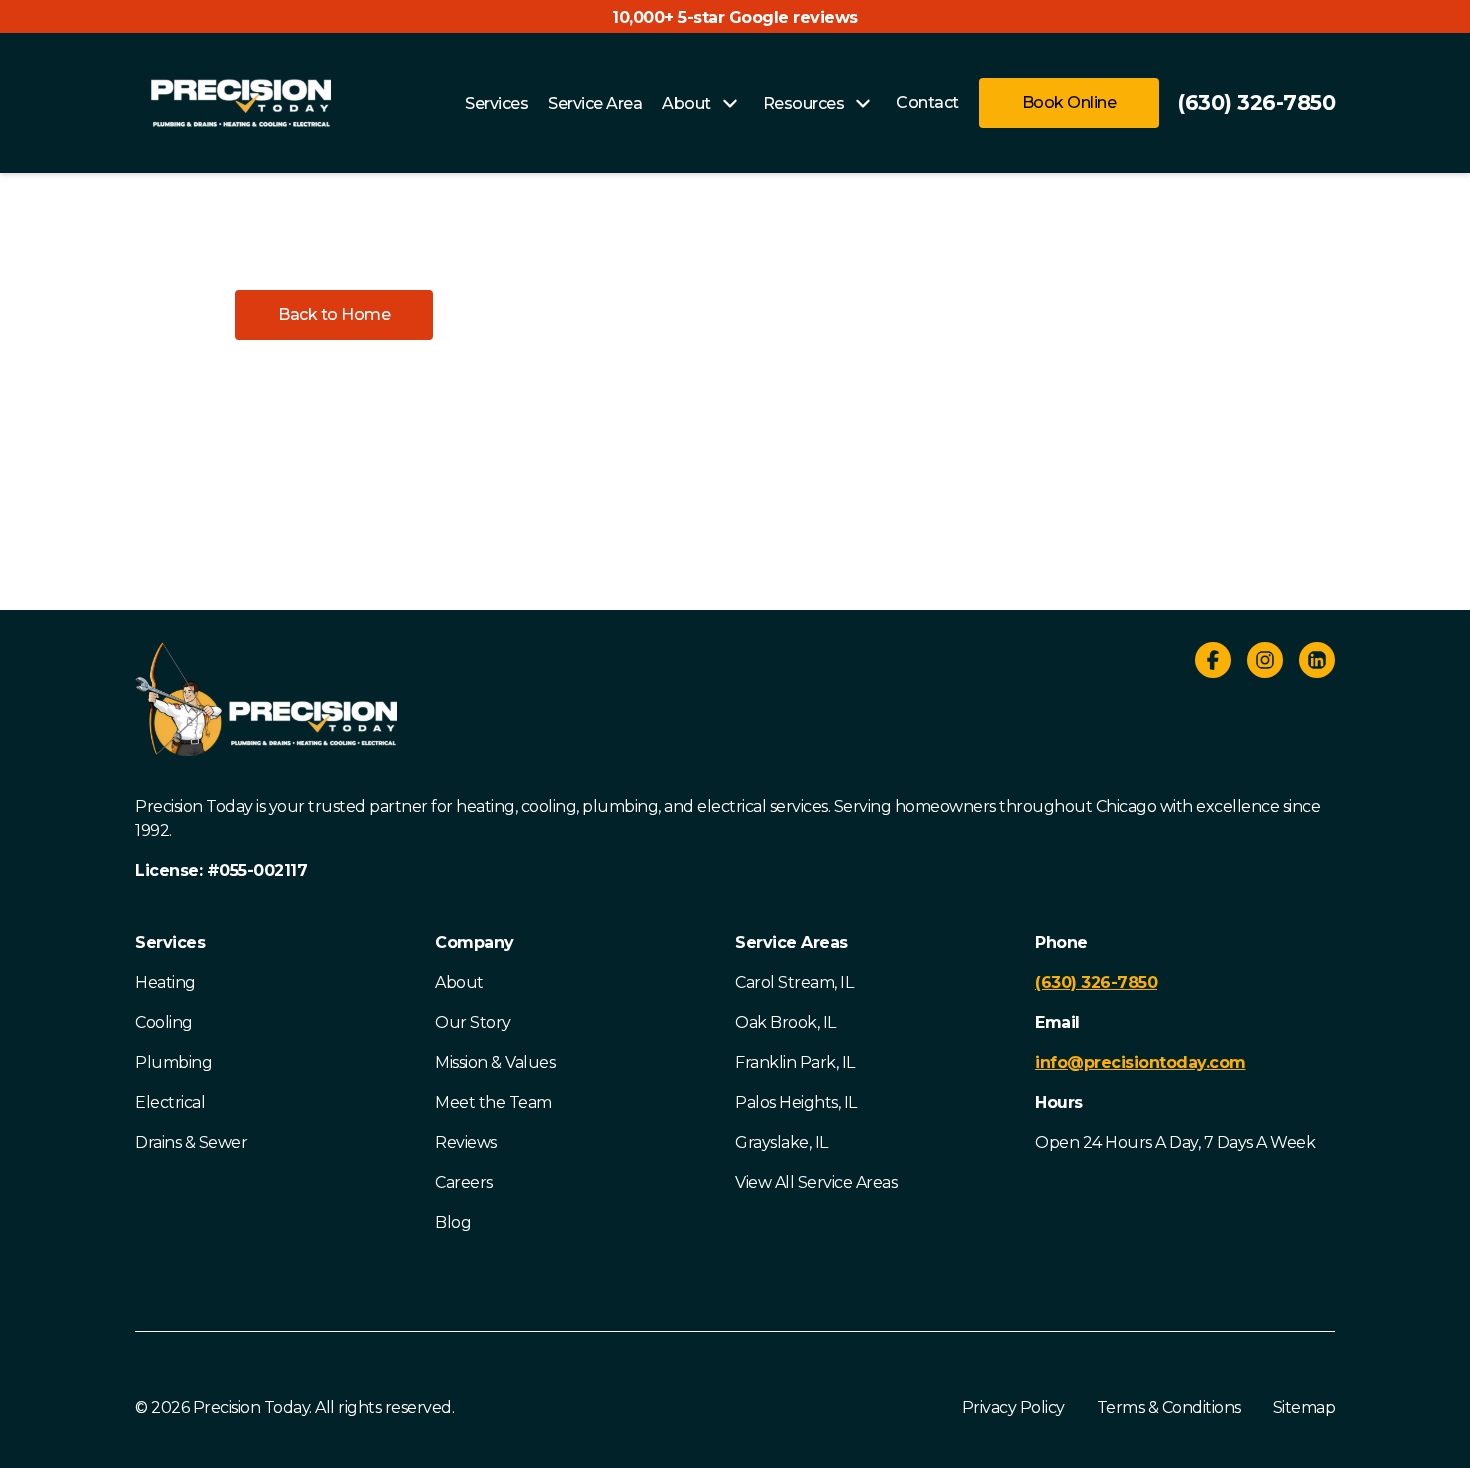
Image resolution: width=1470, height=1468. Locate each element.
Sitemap (1304, 1407)
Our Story (473, 1022)
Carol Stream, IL (794, 982)
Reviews (466, 1142)
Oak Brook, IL (785, 1022)
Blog (453, 1222)
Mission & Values (495, 1062)
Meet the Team (493, 1102)
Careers (464, 1182)
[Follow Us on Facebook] (1213, 663)
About (459, 982)
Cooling (164, 1022)
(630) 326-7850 (1256, 102)
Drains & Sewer (191, 1142)
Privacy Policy (1013, 1407)
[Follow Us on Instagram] (1265, 663)
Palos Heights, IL (796, 1102)
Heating (165, 982)
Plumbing (173, 1062)
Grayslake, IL (781, 1142)
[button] (334, 315)
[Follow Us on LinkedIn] (1317, 663)
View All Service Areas (816, 1182)
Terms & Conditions (1169, 1407)
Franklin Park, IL (795, 1062)
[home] (241, 103)
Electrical (170, 1102)
